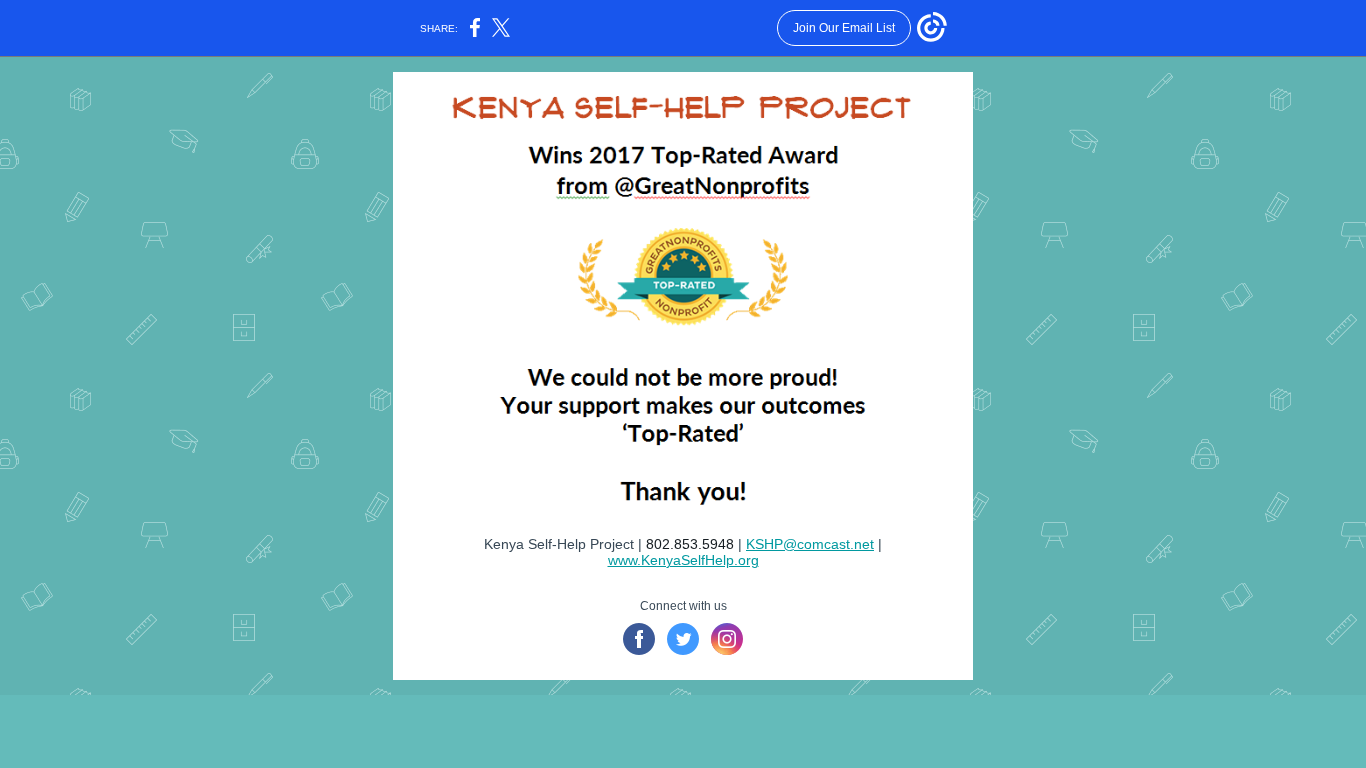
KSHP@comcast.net (810, 544)
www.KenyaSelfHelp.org (683, 560)
